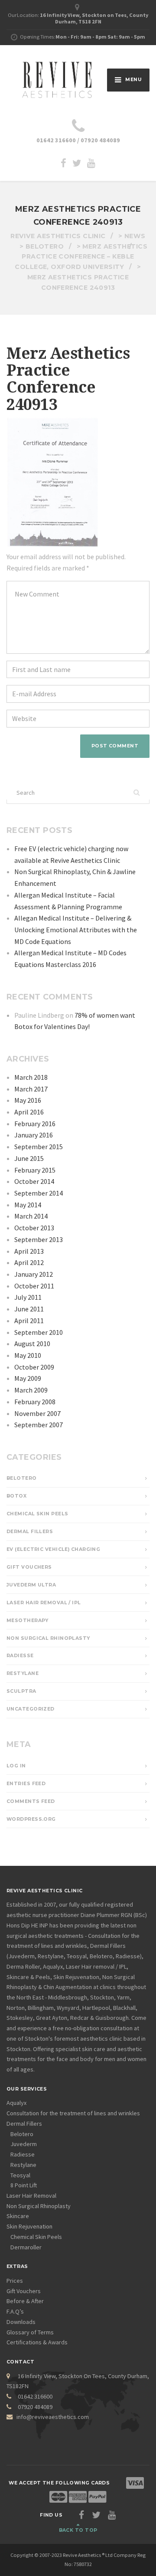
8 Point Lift (24, 2185)
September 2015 (39, 1147)
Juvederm (24, 2144)
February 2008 (35, 1402)
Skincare (18, 2216)
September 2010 (39, 1332)
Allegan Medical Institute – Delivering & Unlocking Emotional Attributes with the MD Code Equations (76, 929)
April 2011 (29, 1321)
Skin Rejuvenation (29, 2226)
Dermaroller (26, 2247)
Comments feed (31, 1801)
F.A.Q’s (15, 2311)
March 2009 (31, 1390)
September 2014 (39, 1193)
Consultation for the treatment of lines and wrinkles (73, 2113)
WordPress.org (31, 1819)
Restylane (23, 1673)
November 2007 (37, 1413)
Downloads (21, 2322)
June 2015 (29, 1158)
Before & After (25, 2301)
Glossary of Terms (30, 2332)
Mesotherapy (28, 1621)
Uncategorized (31, 1709)
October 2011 (34, 1286)
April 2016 (29, 1112)
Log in (16, 1766)
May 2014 (28, 1205)
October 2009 (34, 1367)
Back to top (78, 2530)
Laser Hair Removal (31, 2196)
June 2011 (29, 1309)
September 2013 (39, 1239)
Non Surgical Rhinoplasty (48, 1638)
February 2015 (35, 1170)
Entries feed (26, 1784)
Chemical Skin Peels (37, 1514)
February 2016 (35, 1124)
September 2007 (39, 1425)
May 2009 (28, 1378)
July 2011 (28, 1297)
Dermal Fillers (30, 1532)
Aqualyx (16, 2103)
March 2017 (31, 1089)
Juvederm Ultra (31, 1585)
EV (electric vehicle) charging (53, 1549)
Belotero (22, 1478)
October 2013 (34, 1228)
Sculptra (21, 1691)
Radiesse (20, 1656)
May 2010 (28, 1355)
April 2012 (29, 1262)
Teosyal (20, 2175)
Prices (15, 2281)
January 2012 (34, 1274)
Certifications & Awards (37, 2342)
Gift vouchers (29, 1567)
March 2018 (31, 1077)
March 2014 (31, 1216)
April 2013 (29, 1251)
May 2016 (28, 1100)
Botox (16, 1496)
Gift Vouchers (24, 2291)
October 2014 (34, 1181)
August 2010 (32, 1344)
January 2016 (34, 1135)
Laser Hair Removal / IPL (44, 1603)
